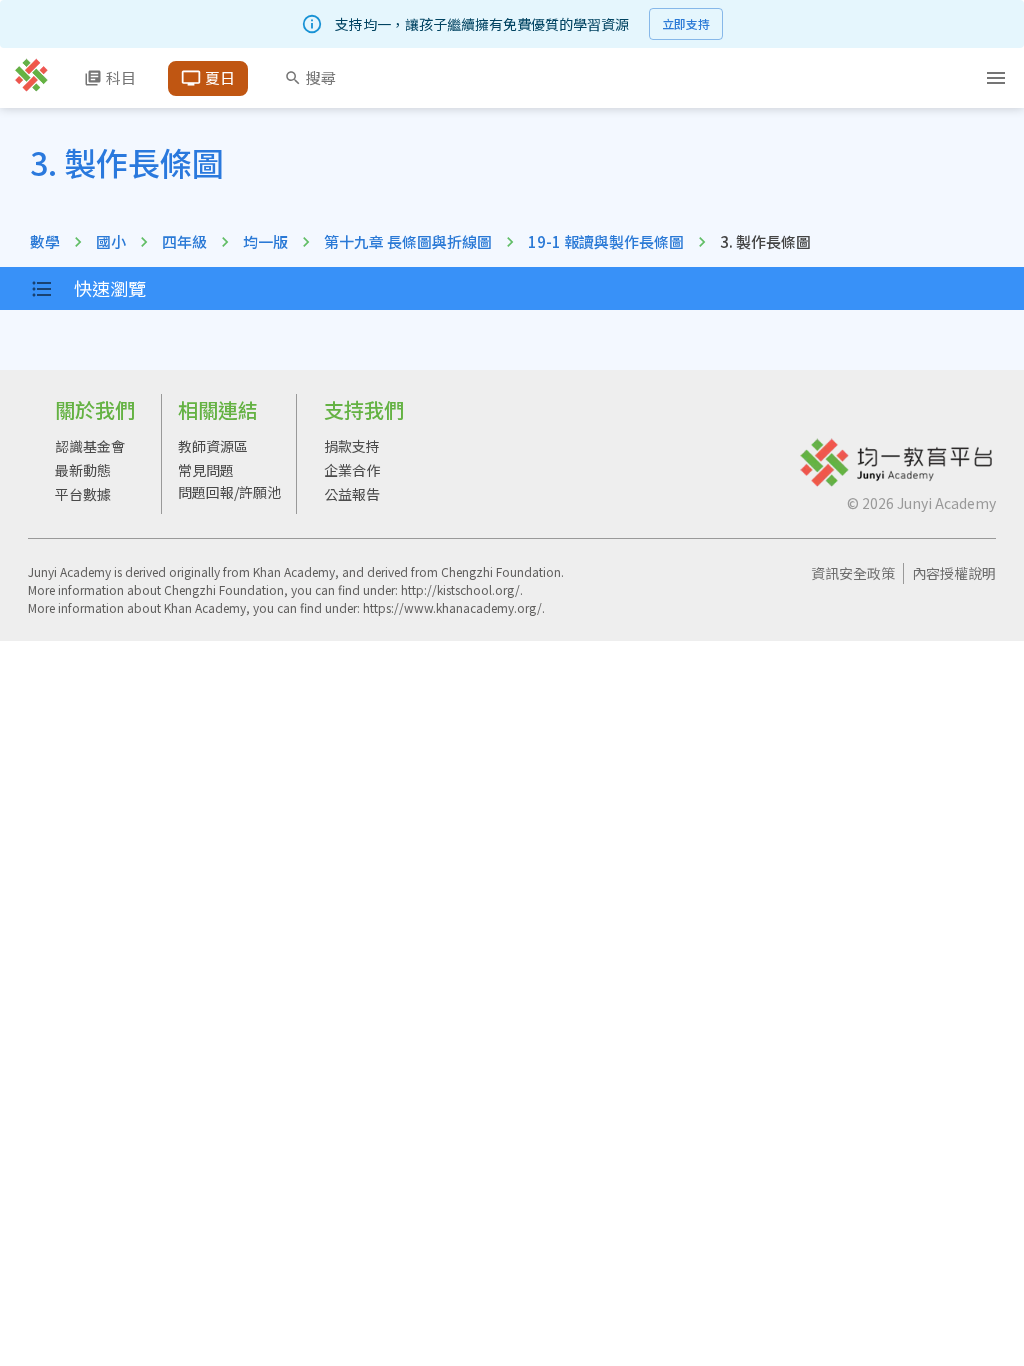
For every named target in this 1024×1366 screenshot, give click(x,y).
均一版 (265, 241)
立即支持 (686, 23)
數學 (45, 241)
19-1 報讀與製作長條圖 (606, 241)
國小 (111, 241)
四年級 (184, 241)
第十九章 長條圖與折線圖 (408, 241)
